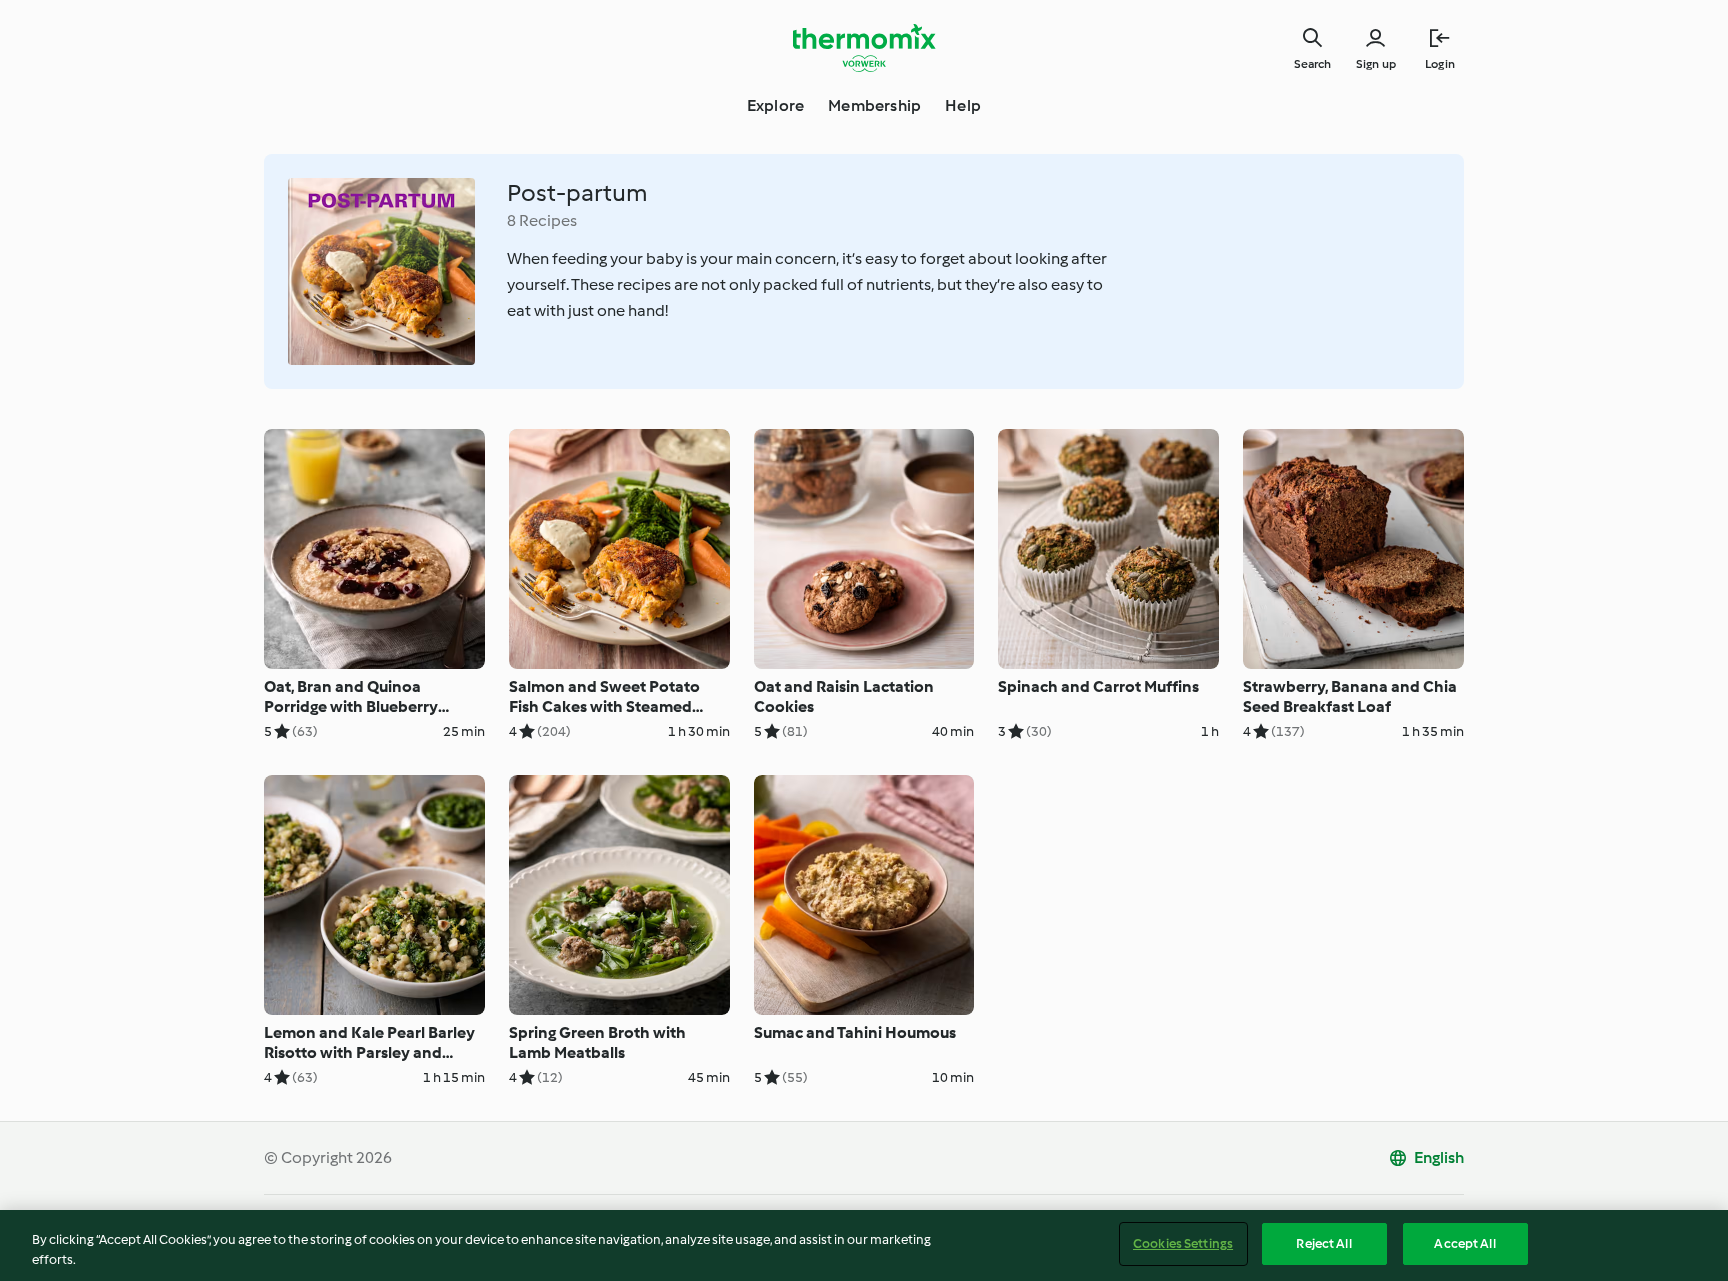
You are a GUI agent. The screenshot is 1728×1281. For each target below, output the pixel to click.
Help (963, 105)
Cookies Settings (1183, 1243)
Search (1312, 64)
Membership (874, 105)
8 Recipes (542, 220)
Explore (775, 105)
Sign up (1376, 64)
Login (1440, 64)
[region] (864, 1245)
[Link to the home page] (864, 48)
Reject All (1323, 1243)
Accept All (1464, 1243)
